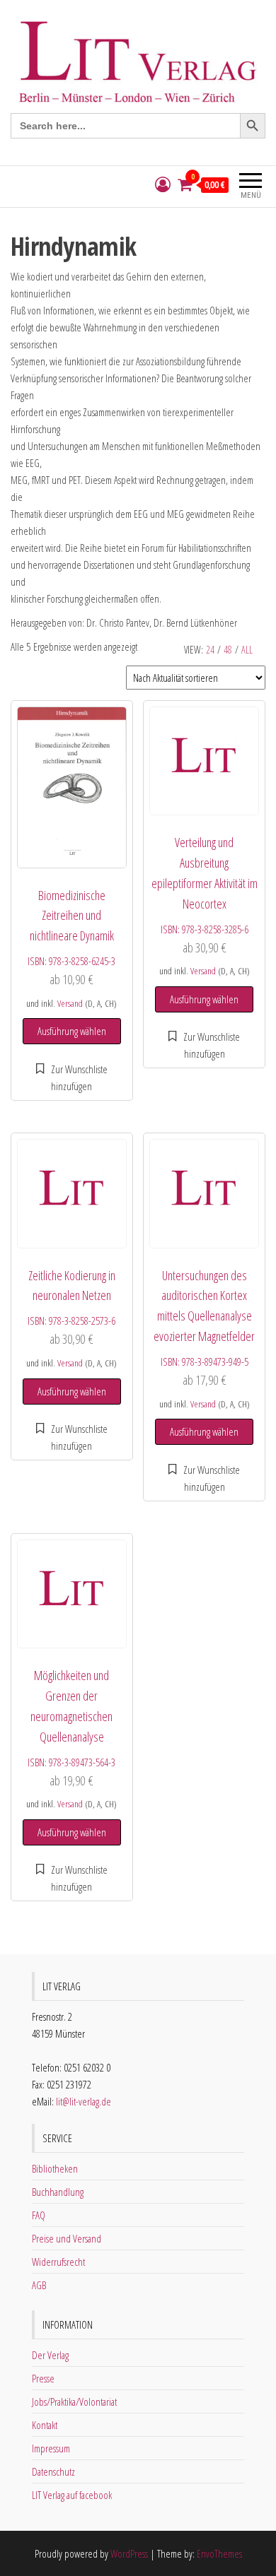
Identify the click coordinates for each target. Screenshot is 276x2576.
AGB (39, 2285)
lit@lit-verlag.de (84, 2101)
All (247, 650)
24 (210, 650)
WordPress (129, 2553)
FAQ (39, 2215)
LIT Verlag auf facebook (72, 2495)
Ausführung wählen (72, 1031)
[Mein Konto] (163, 185)
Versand (70, 1003)
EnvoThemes (219, 2553)
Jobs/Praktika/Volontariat (74, 2401)
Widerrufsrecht (58, 2262)
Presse (43, 2378)
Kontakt (45, 2425)
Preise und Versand (67, 2238)
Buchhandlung (58, 2192)
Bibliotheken (55, 2168)
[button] (72, 1077)
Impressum (51, 2448)
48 (228, 650)
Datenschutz (53, 2471)
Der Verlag (50, 2355)
